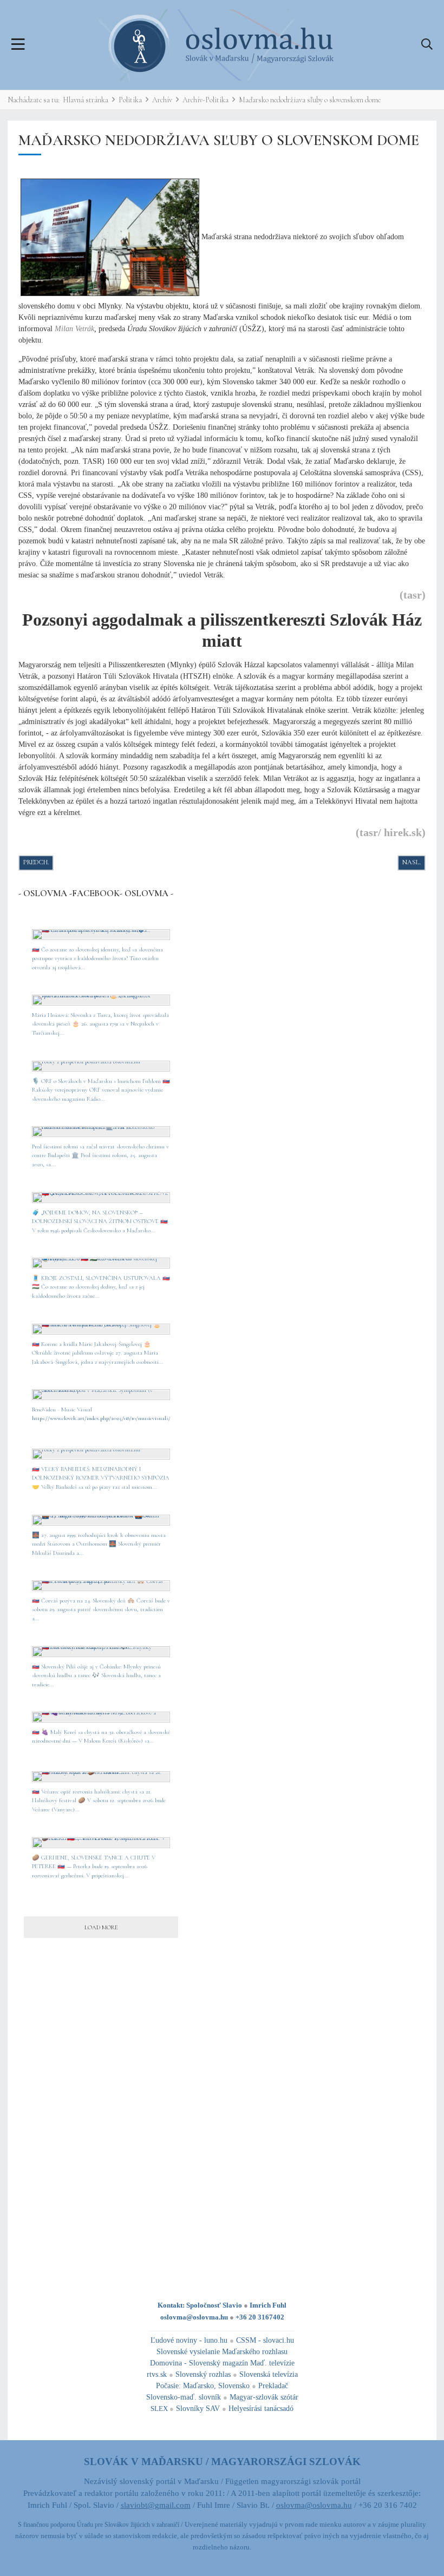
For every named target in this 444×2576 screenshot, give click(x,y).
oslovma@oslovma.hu (194, 2317)
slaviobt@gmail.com (156, 2505)
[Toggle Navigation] (18, 45)
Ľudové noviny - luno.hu (189, 2340)
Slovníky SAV (198, 2409)
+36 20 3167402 (260, 2317)
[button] (427, 45)
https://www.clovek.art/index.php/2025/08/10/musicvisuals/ (101, 1418)
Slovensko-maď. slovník (184, 2397)
